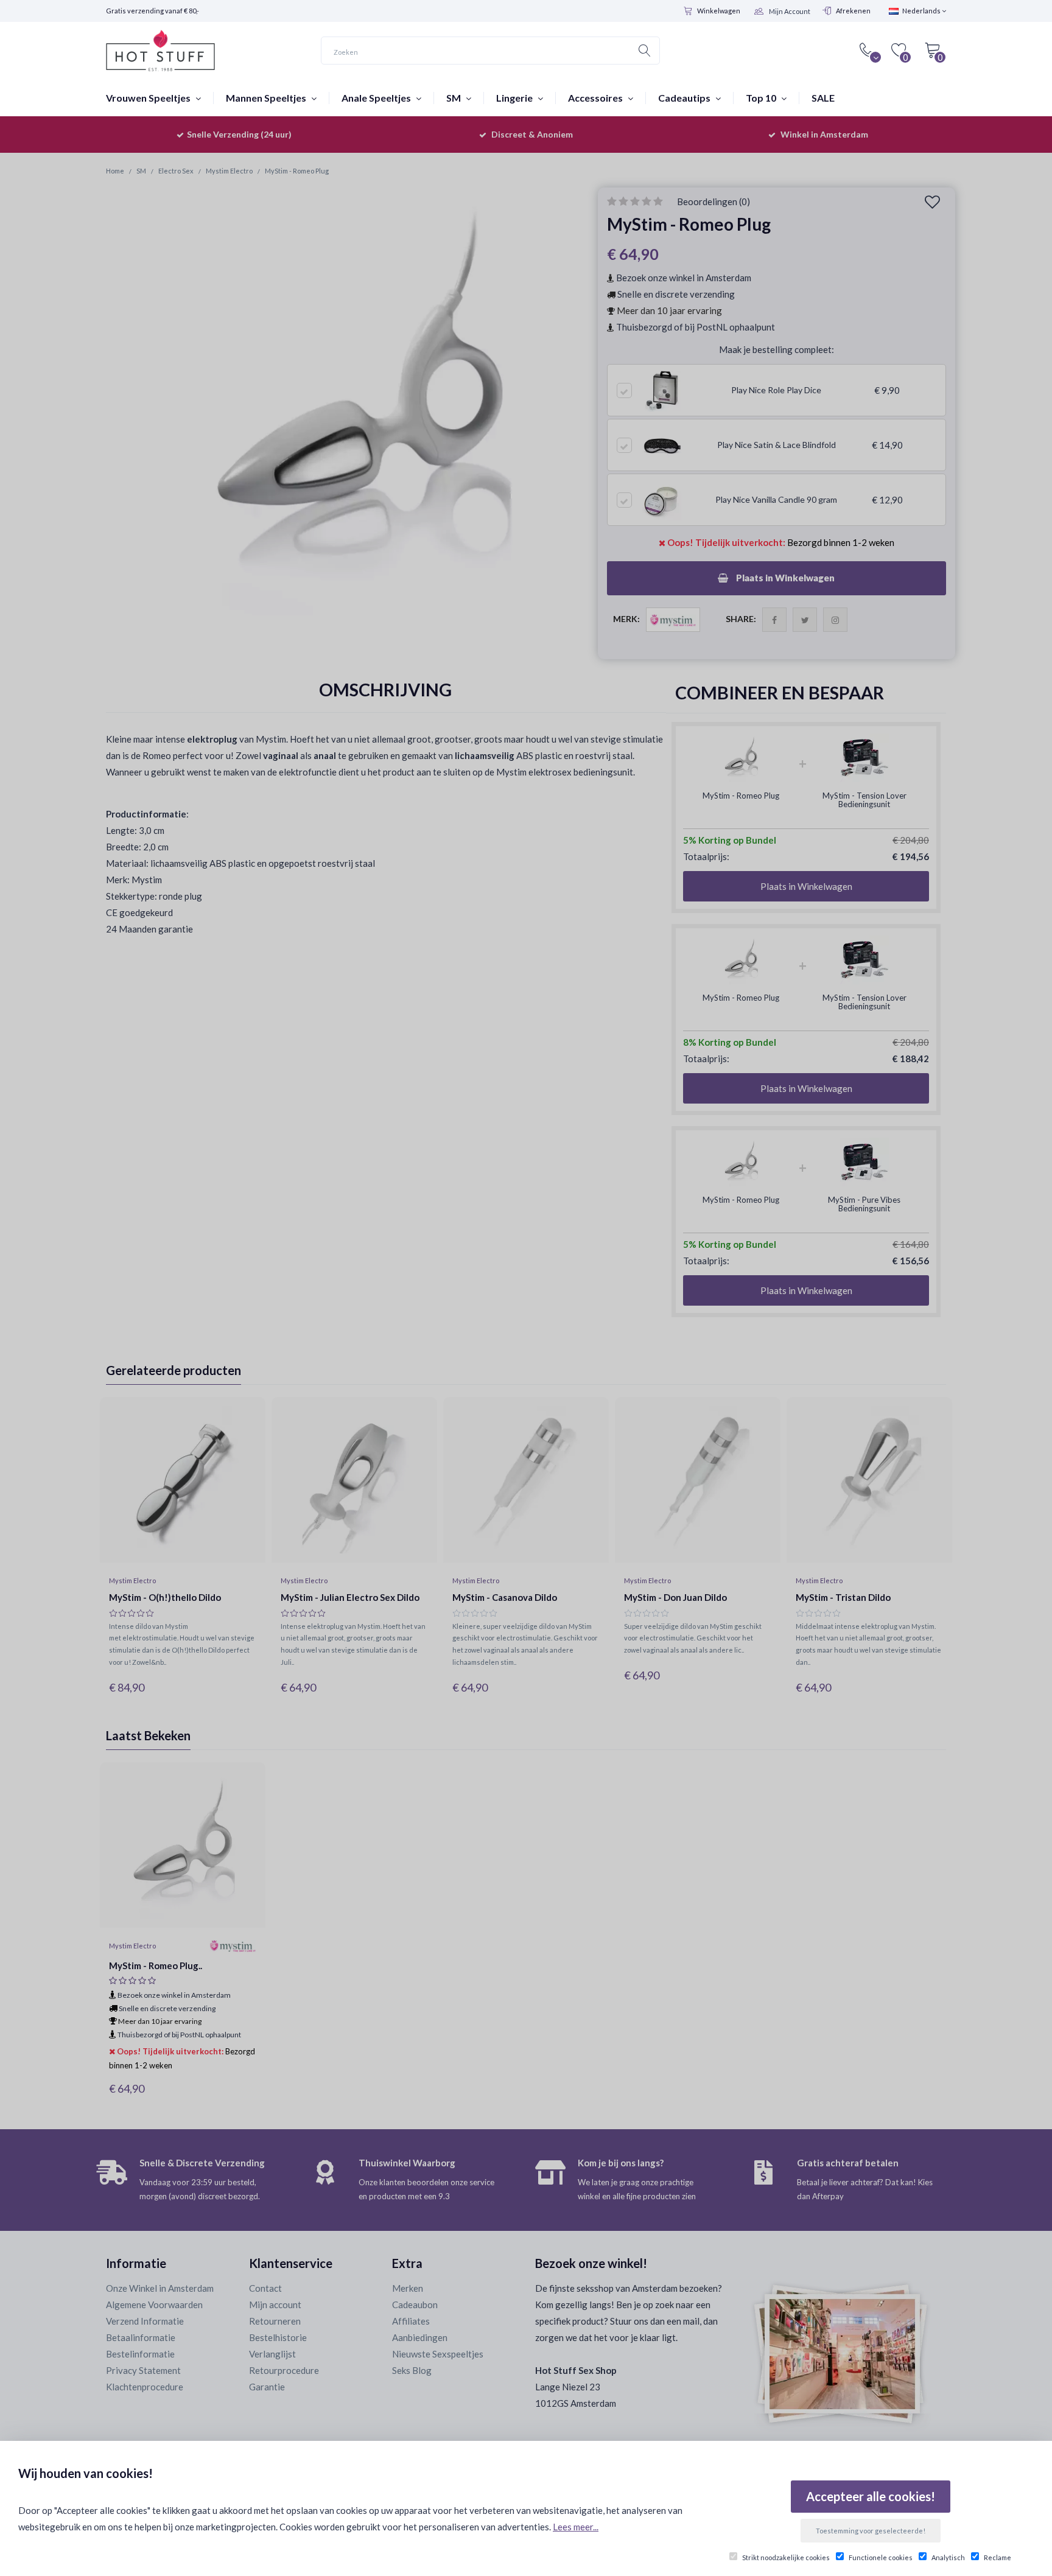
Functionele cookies (881, 2557)
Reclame (998, 2557)
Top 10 (762, 98)
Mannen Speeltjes (267, 98)
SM (454, 98)
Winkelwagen (719, 11)
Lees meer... (576, 2527)
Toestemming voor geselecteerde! (871, 2531)
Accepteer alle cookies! (871, 2496)
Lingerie (515, 98)
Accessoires (596, 98)
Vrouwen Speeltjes (149, 98)
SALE (823, 98)
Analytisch (948, 2557)
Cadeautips (685, 98)
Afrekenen (853, 11)
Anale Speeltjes (377, 98)
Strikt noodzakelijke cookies (786, 2557)
